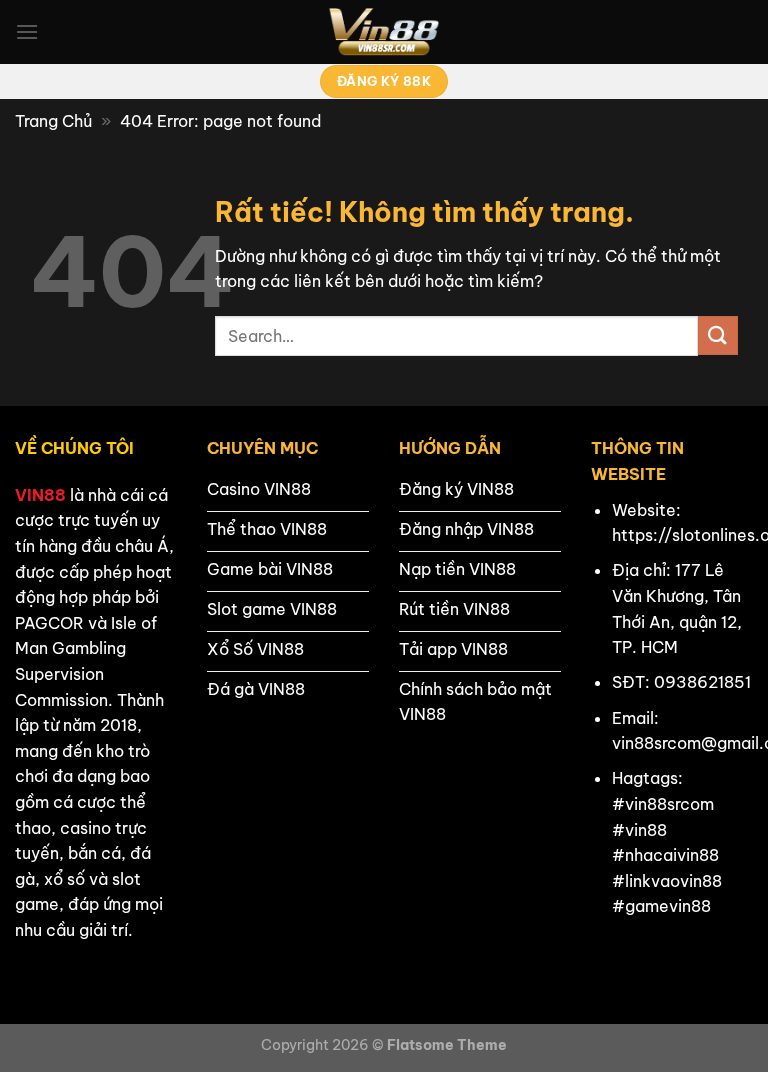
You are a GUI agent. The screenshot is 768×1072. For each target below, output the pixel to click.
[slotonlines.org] (384, 32)
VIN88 (40, 495)
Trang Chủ (53, 121)
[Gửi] (718, 335)
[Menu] (27, 31)
